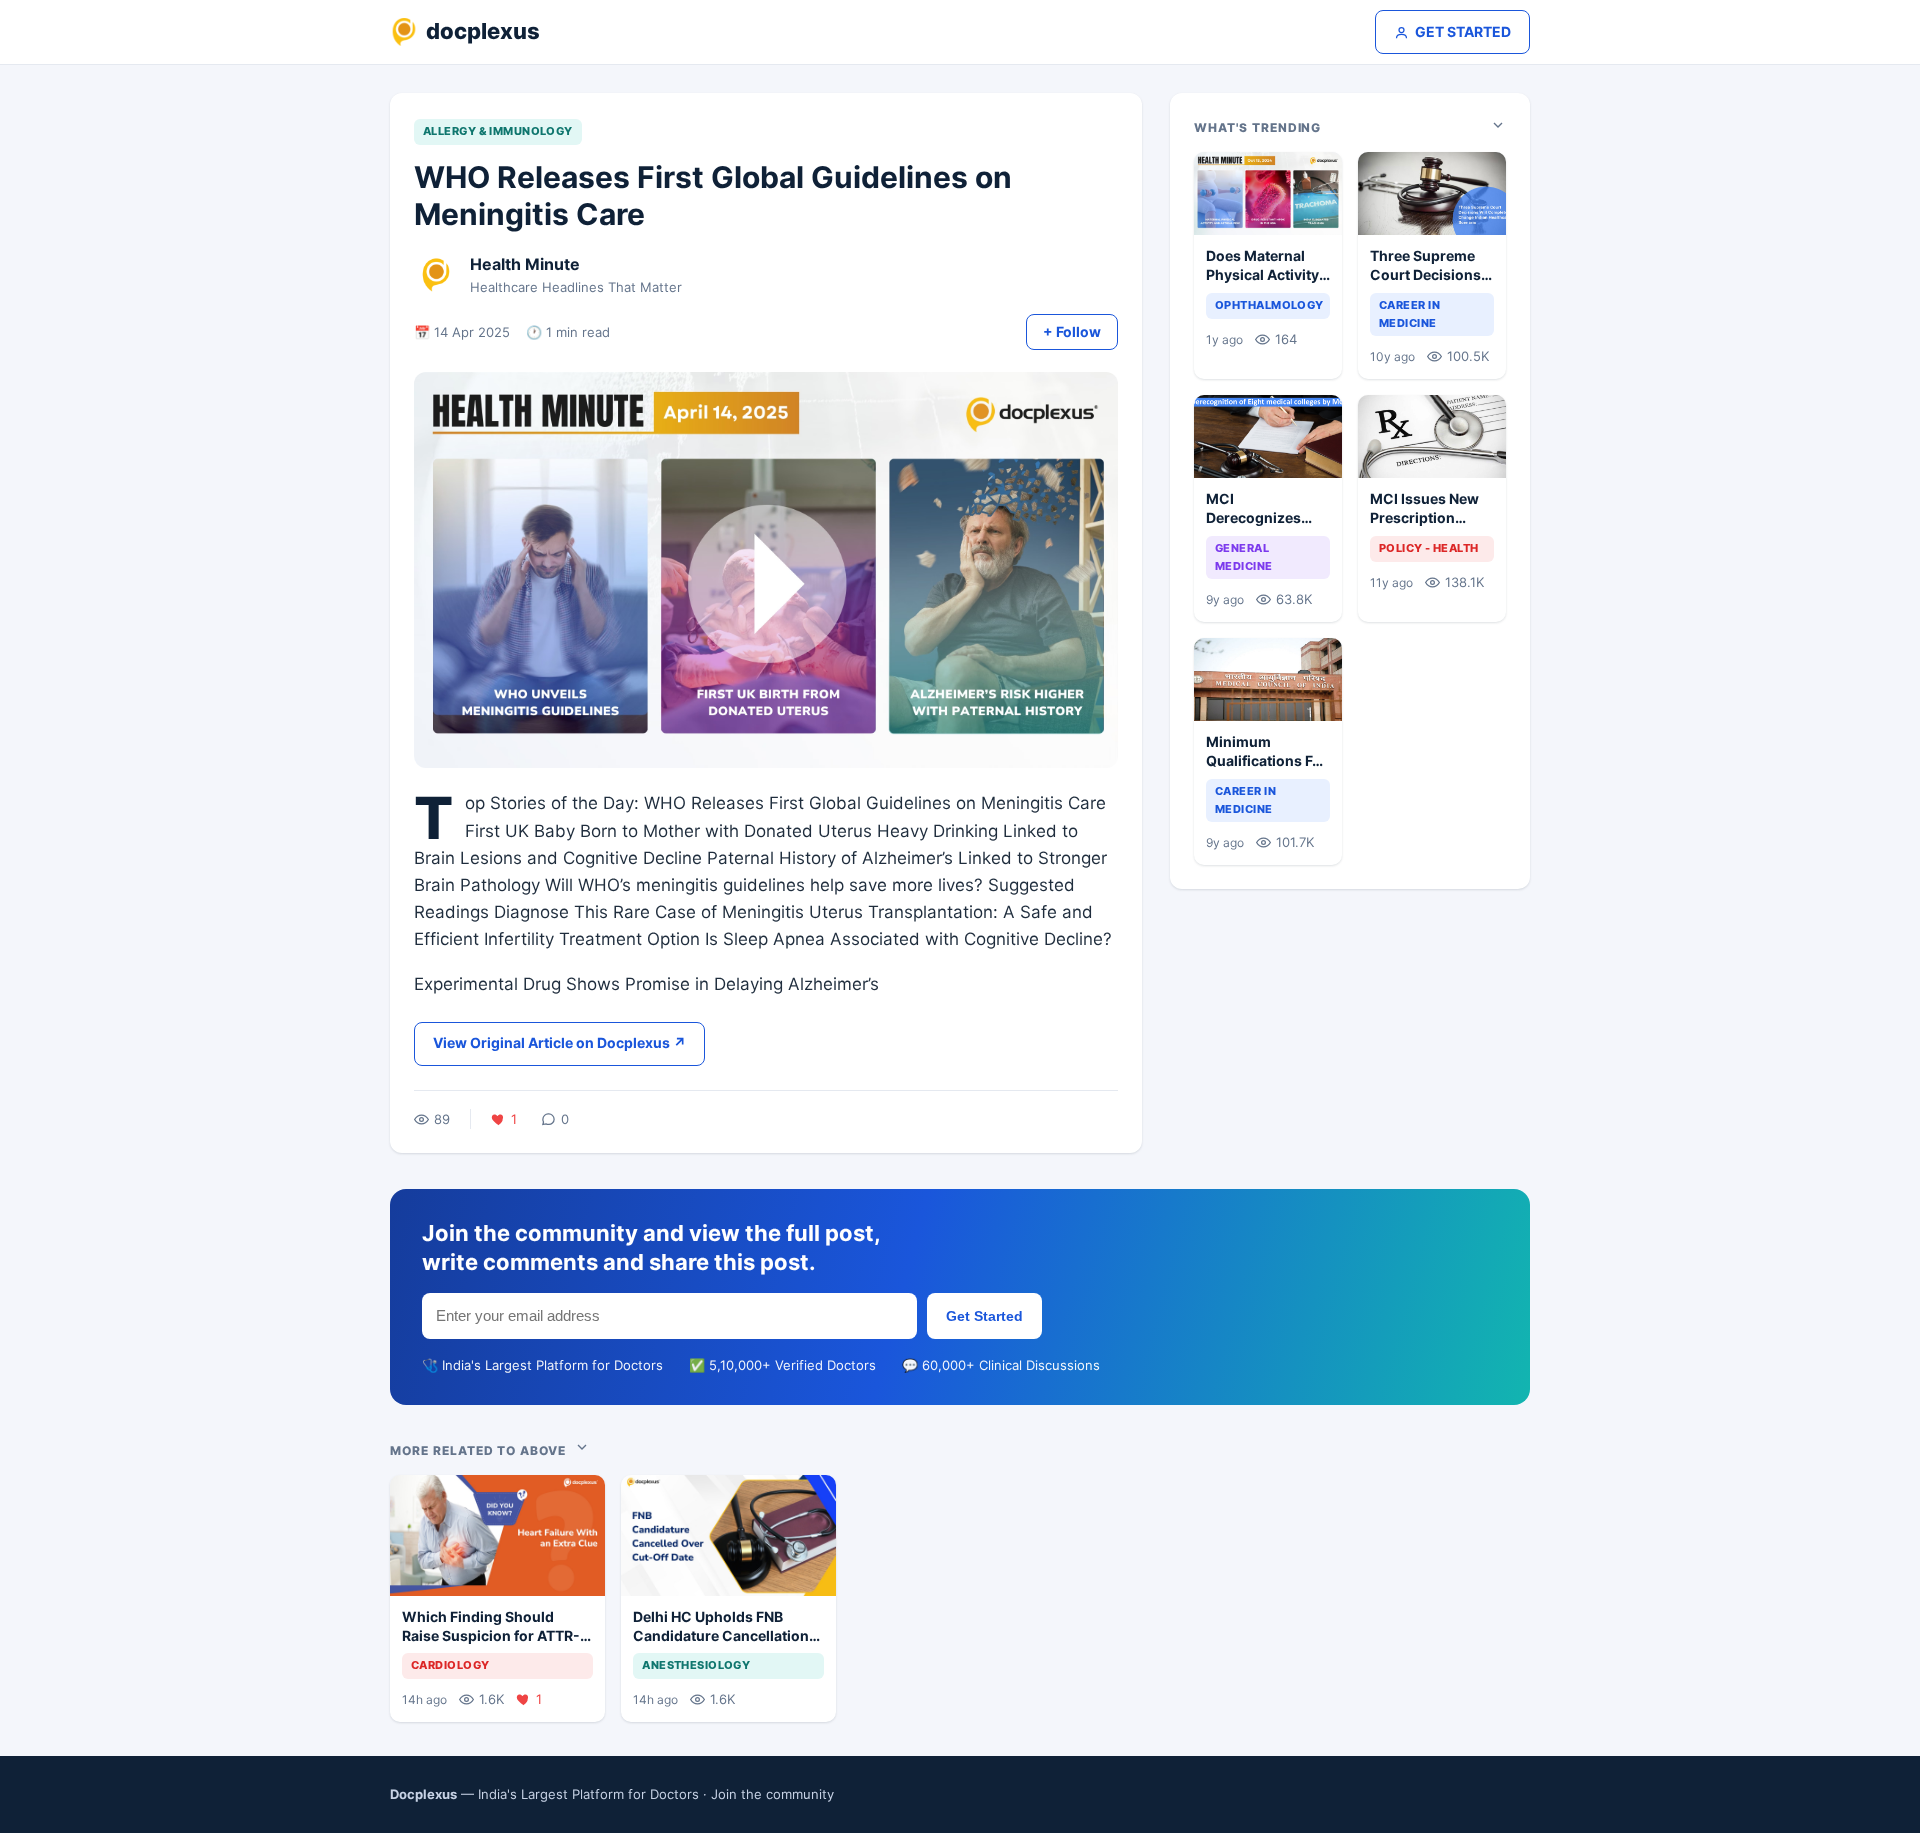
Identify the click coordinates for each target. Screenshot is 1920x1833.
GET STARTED (1463, 31)
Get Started (984, 1316)
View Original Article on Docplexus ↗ (559, 1042)
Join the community (772, 1794)
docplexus (483, 31)
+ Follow (1072, 331)
